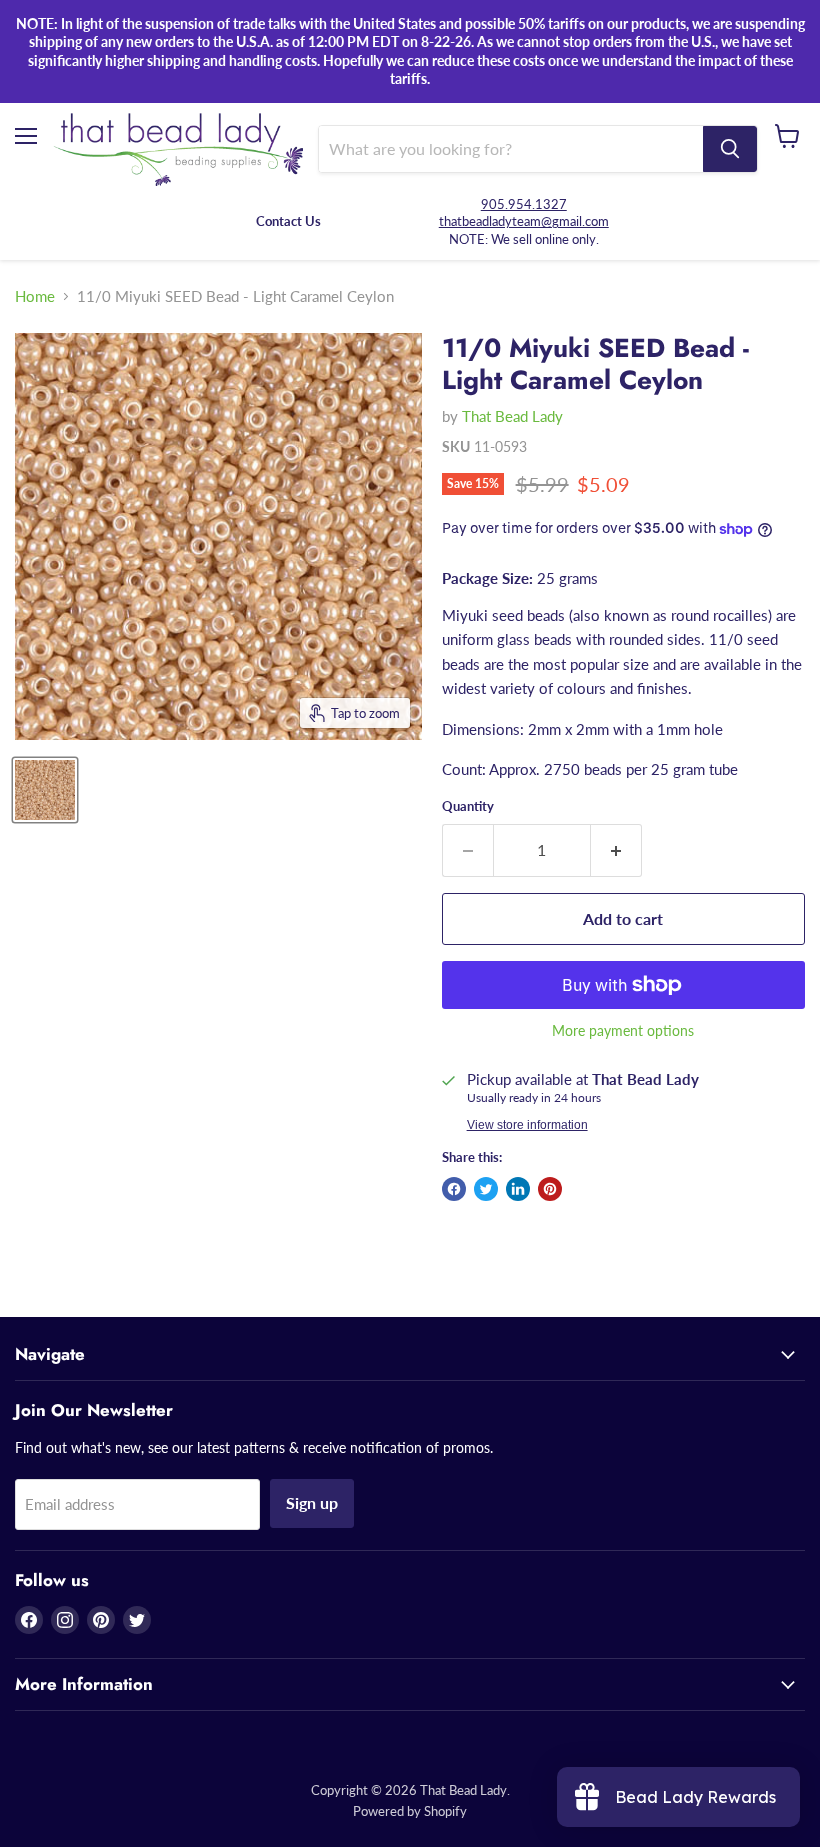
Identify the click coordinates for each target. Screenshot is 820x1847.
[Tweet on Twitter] (486, 1189)
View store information (527, 1125)
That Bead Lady (512, 416)
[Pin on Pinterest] (550, 1189)
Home (35, 296)
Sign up (312, 1502)
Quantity (468, 806)
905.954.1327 (524, 204)
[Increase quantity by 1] (616, 850)
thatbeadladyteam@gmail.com (524, 221)
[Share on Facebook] (454, 1189)
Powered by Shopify (410, 1811)
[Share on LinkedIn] (518, 1189)
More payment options (623, 1031)
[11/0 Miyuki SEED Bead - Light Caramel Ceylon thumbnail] (45, 790)
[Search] (730, 149)
